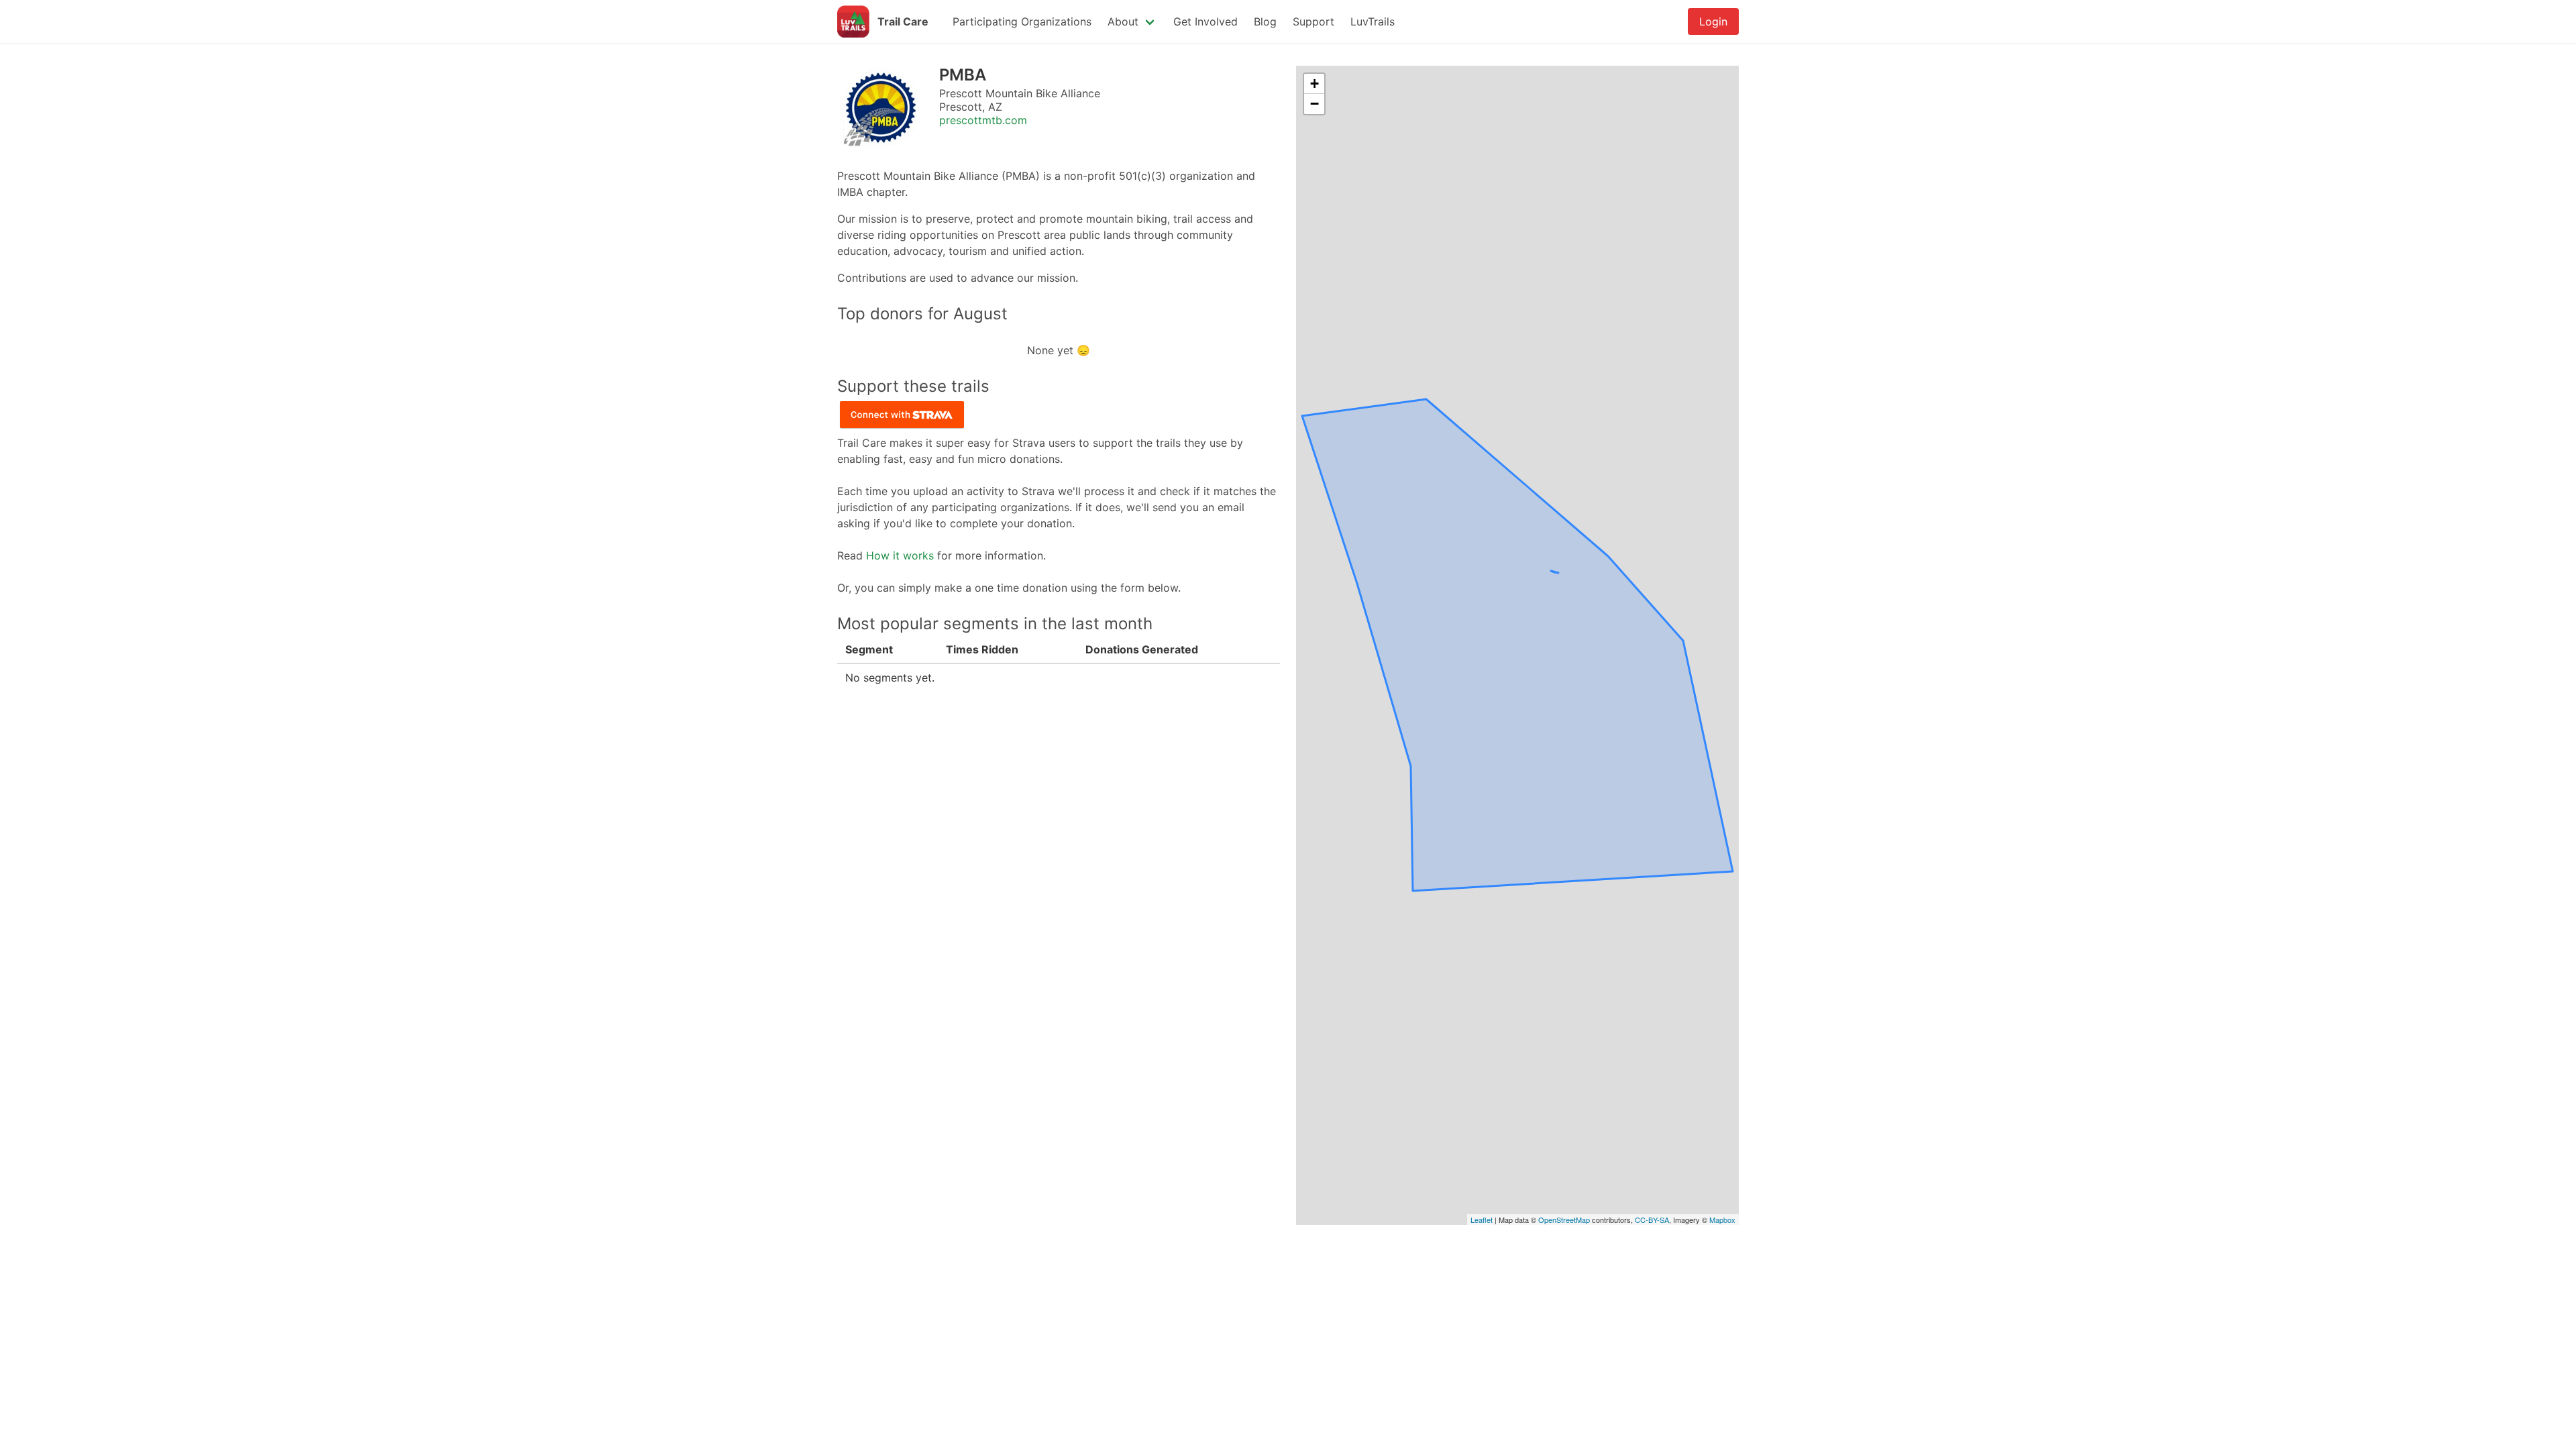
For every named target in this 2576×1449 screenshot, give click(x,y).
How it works (900, 555)
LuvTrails (1373, 21)
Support (1313, 21)
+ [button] (1314, 84)
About (1123, 21)
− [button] (1314, 104)
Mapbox (1722, 1220)
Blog (1265, 21)
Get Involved (1205, 21)
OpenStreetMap (1564, 1220)
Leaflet (1482, 1220)
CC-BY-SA (1652, 1220)
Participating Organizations (1022, 21)
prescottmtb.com (983, 120)
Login (1713, 21)
